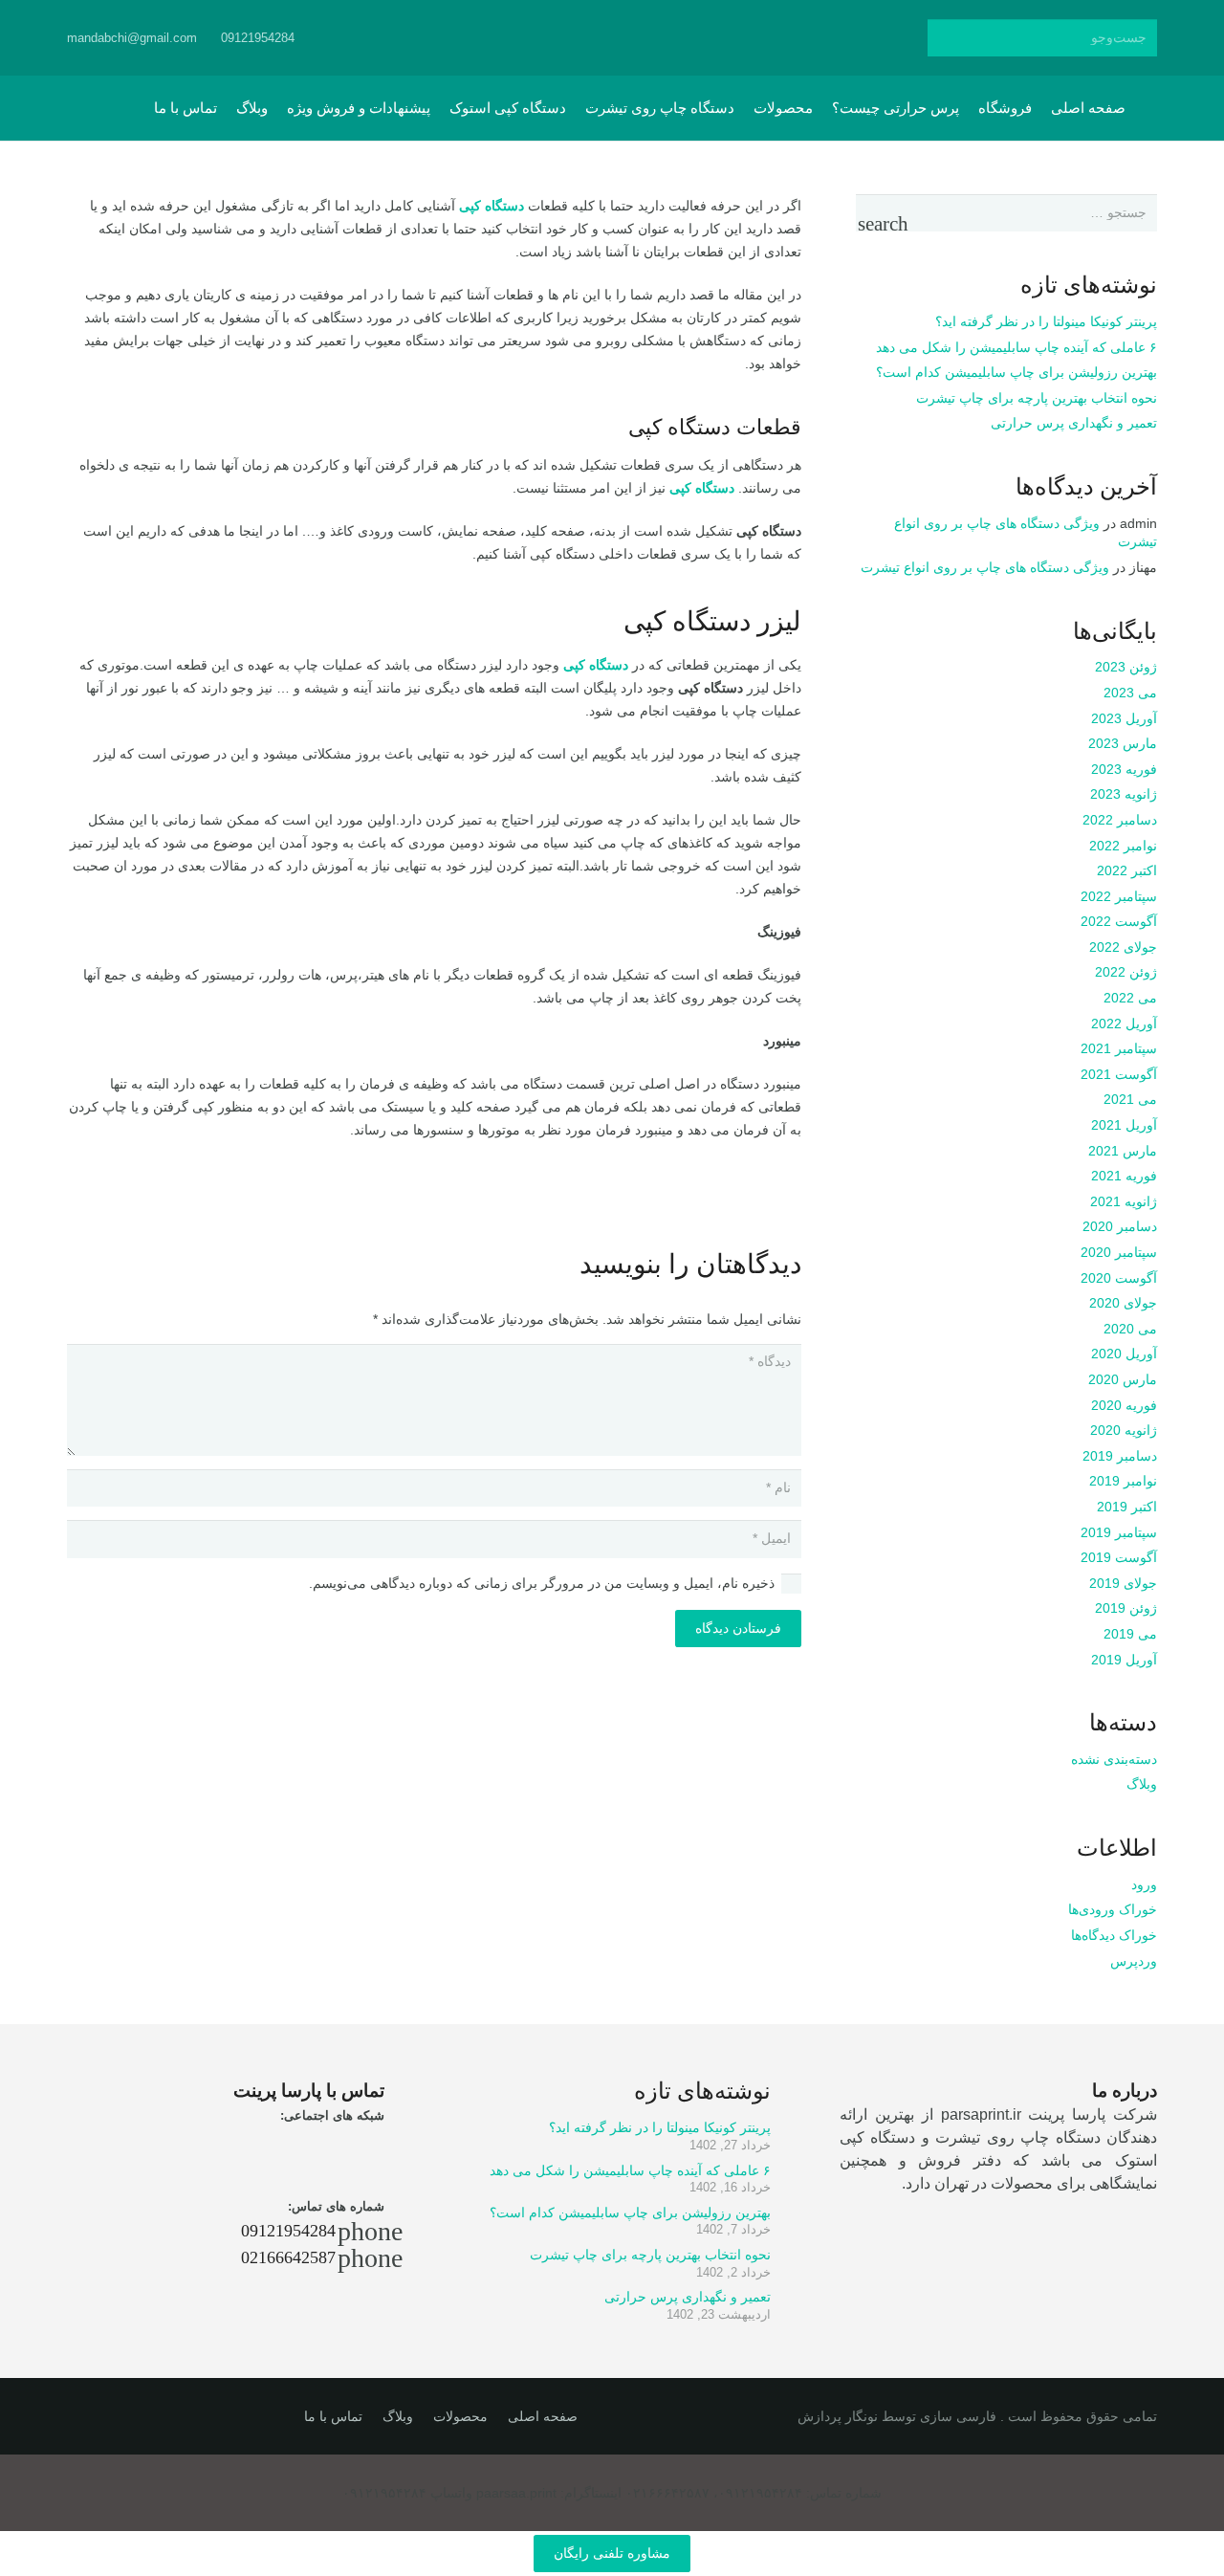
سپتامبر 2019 (1119, 1532)
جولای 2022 (1123, 947)
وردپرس (1134, 1961)
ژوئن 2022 (1126, 972)
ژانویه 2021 (1124, 1201)
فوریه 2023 (1124, 769)
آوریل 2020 (1124, 1354)
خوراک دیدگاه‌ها (1114, 1935)
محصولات (460, 2416)
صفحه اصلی (543, 2416)
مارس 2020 (1123, 1379)
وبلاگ (1142, 1784)
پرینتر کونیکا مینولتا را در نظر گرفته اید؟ (1046, 321)
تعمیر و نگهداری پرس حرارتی (1074, 423)
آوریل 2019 (1124, 1660)
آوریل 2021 (1124, 1125)
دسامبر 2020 (1120, 1226)
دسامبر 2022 (1120, 820)
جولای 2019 (1123, 1583)
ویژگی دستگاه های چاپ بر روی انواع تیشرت (985, 567)
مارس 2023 (1123, 743)
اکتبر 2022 (1127, 870)
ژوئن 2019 (1126, 1608)
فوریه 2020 (1124, 1405)
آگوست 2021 (1119, 1074)
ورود (1144, 1884)
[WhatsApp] (534, 38)
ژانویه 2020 (1124, 1430)
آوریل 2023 (1124, 718)
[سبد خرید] (116, 108)
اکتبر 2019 (1127, 1507)
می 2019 (1130, 1634)
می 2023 (1130, 693)
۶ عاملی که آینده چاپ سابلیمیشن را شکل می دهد (1016, 347)
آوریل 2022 (1124, 1024)
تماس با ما (333, 2416)
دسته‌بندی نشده (1114, 1759)
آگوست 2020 (1119, 1278)
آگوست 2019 (1119, 1557)
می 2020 (1130, 1329)
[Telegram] (602, 38)
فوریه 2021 (1124, 1176)
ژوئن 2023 (1126, 667)
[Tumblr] (671, 38)
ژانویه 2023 (1124, 794)
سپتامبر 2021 (1119, 1048)
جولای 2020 (1123, 1303)
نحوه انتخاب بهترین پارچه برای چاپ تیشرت (1037, 398)
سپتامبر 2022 (1119, 896)
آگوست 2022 (1119, 921)
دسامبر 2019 (1120, 1456)
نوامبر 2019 (1123, 1481)
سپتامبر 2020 (1119, 1252)
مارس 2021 (1123, 1151)
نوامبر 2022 (1123, 846)
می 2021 (1130, 1099)
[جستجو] (946, 38)
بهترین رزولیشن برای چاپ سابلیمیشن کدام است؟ (1016, 372)
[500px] (637, 38)
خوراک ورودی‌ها (1113, 1909)
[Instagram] (568, 38)
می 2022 (1130, 998)
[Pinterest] (706, 38)
